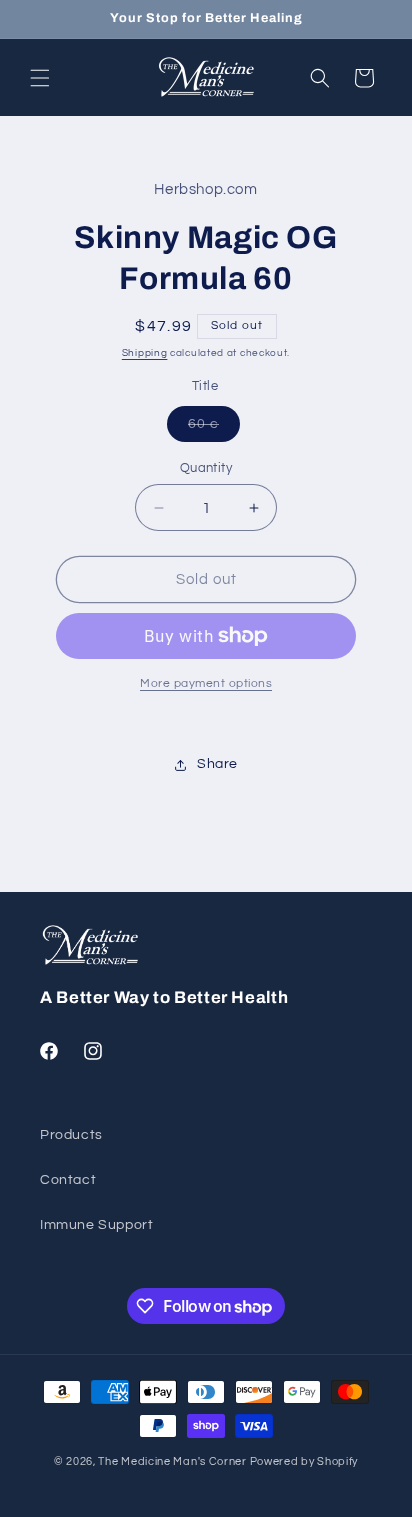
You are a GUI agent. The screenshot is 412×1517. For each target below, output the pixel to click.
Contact (68, 1180)
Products (71, 1135)
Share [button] (217, 764)
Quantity (206, 468)
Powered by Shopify (304, 1461)
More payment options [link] (206, 683)
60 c (214, 429)
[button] (40, 78)
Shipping (145, 353)
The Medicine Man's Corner (172, 1461)
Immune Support (96, 1225)
